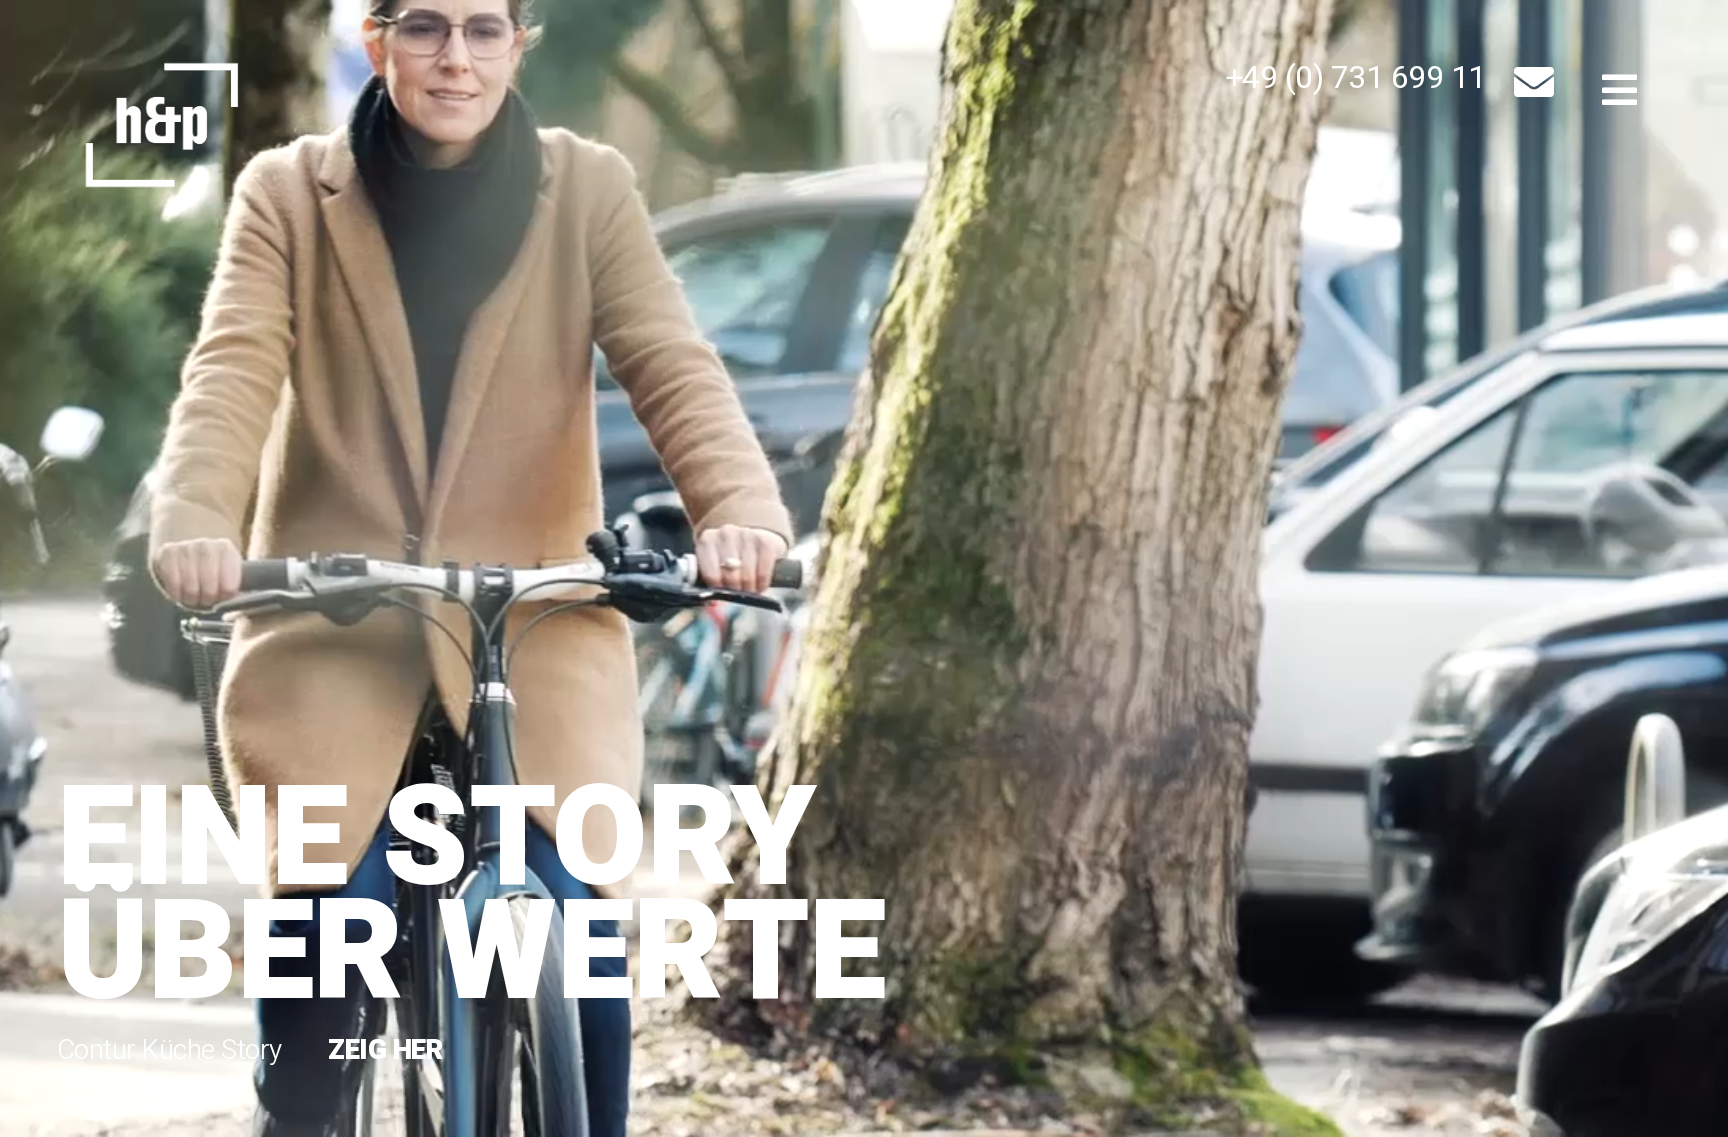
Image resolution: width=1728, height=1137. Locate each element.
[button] (1356, 78)
